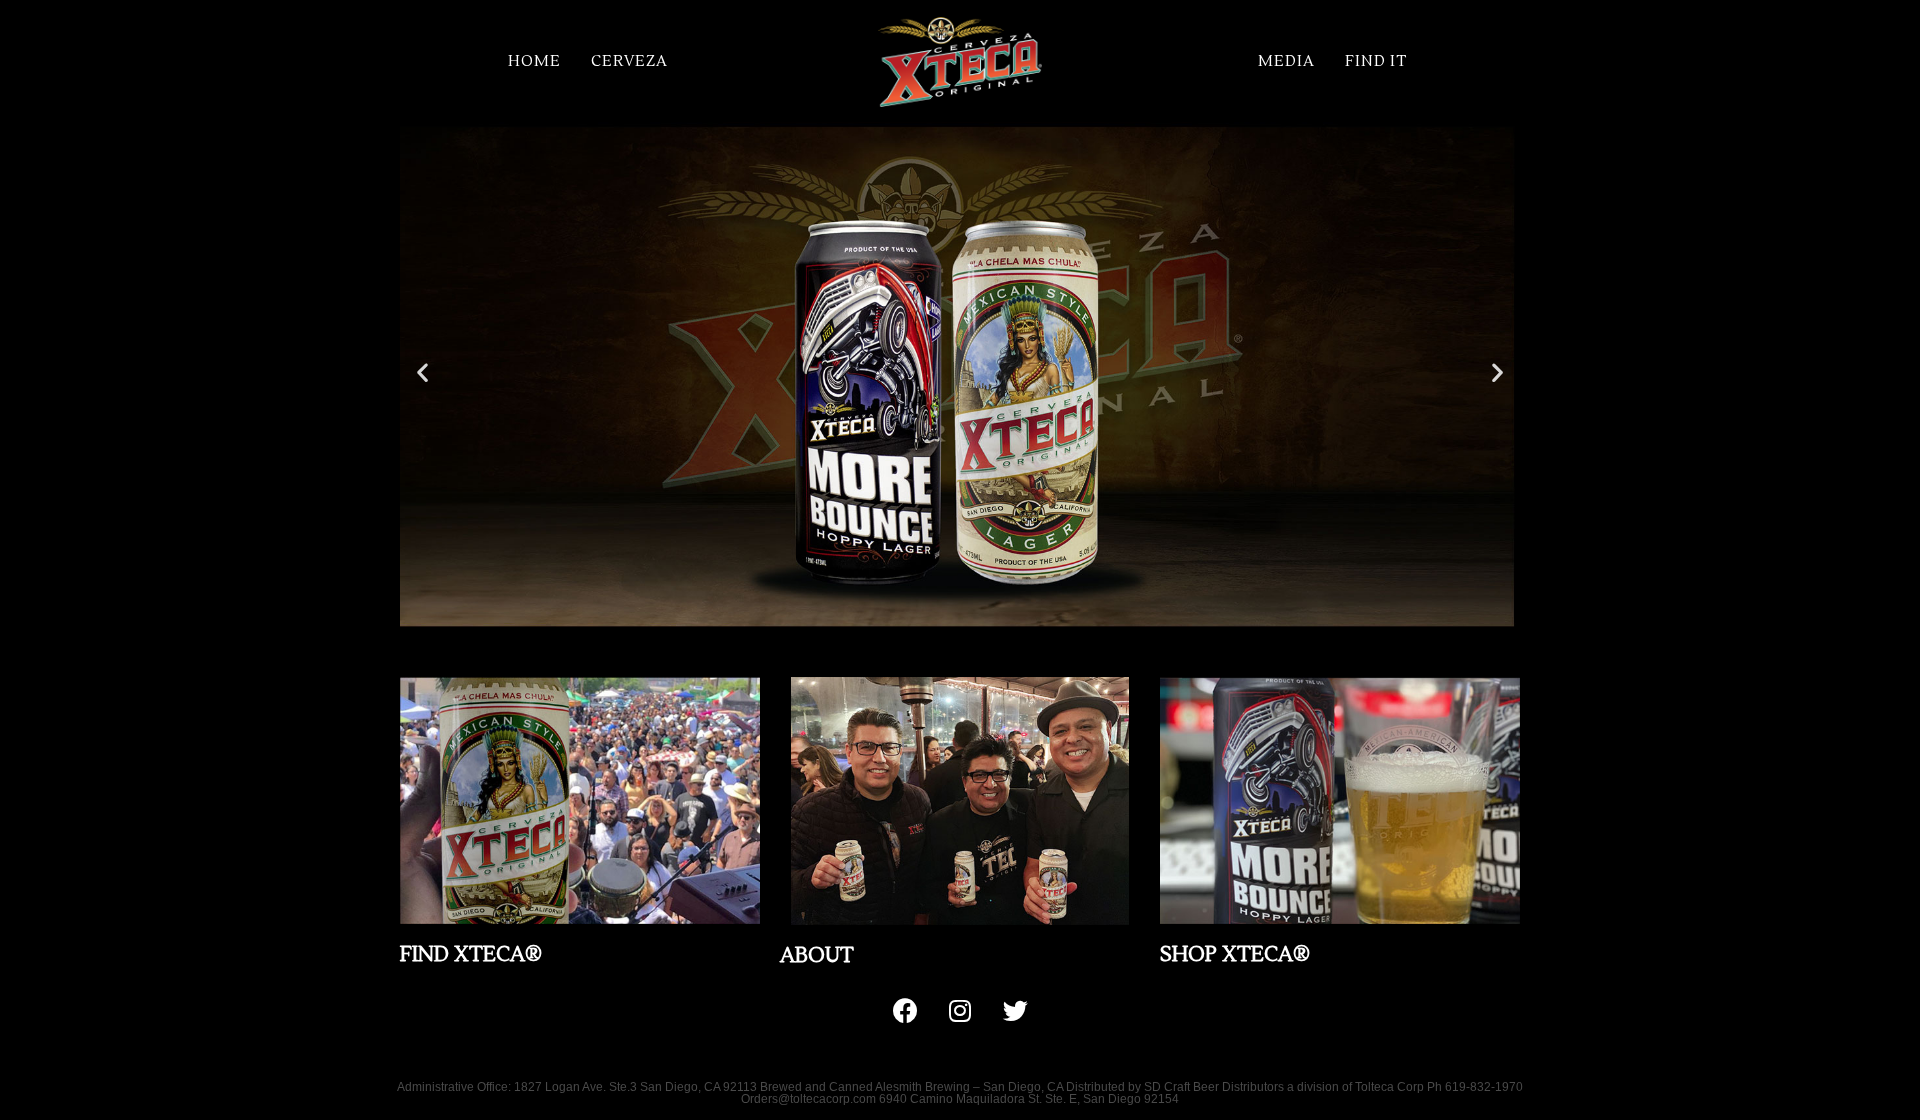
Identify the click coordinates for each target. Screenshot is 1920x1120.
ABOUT (817, 955)
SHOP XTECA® (1235, 954)
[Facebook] (905, 1011)
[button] (942, 641)
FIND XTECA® (471, 954)
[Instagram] (960, 1011)
